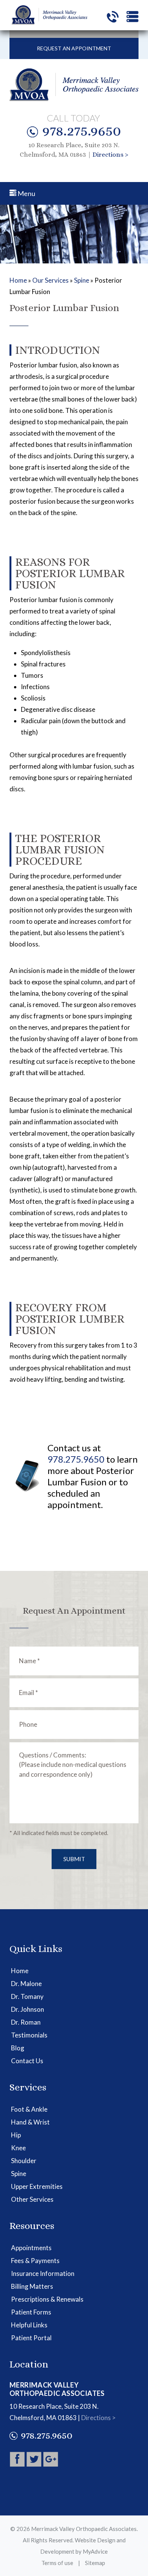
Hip (16, 2135)
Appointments (31, 2248)
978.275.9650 (82, 131)
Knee (18, 2148)
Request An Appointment (74, 48)
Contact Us (27, 2061)
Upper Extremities (37, 2186)
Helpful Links (29, 2325)
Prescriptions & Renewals (47, 2299)
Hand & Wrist (30, 2122)
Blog (18, 2048)
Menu (26, 193)
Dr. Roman (26, 2022)
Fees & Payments (35, 2261)
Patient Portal (31, 2338)
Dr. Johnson (28, 2009)
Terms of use (57, 2563)
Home (18, 280)
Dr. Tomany (27, 1996)
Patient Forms (31, 2312)
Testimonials (29, 2035)
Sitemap (95, 2563)
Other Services (32, 2199)
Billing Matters (32, 2286)
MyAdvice (95, 2551)
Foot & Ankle (29, 2109)
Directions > (110, 155)
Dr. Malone (26, 1984)
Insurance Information (43, 2273)
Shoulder (24, 2161)
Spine (82, 280)
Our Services (50, 280)
